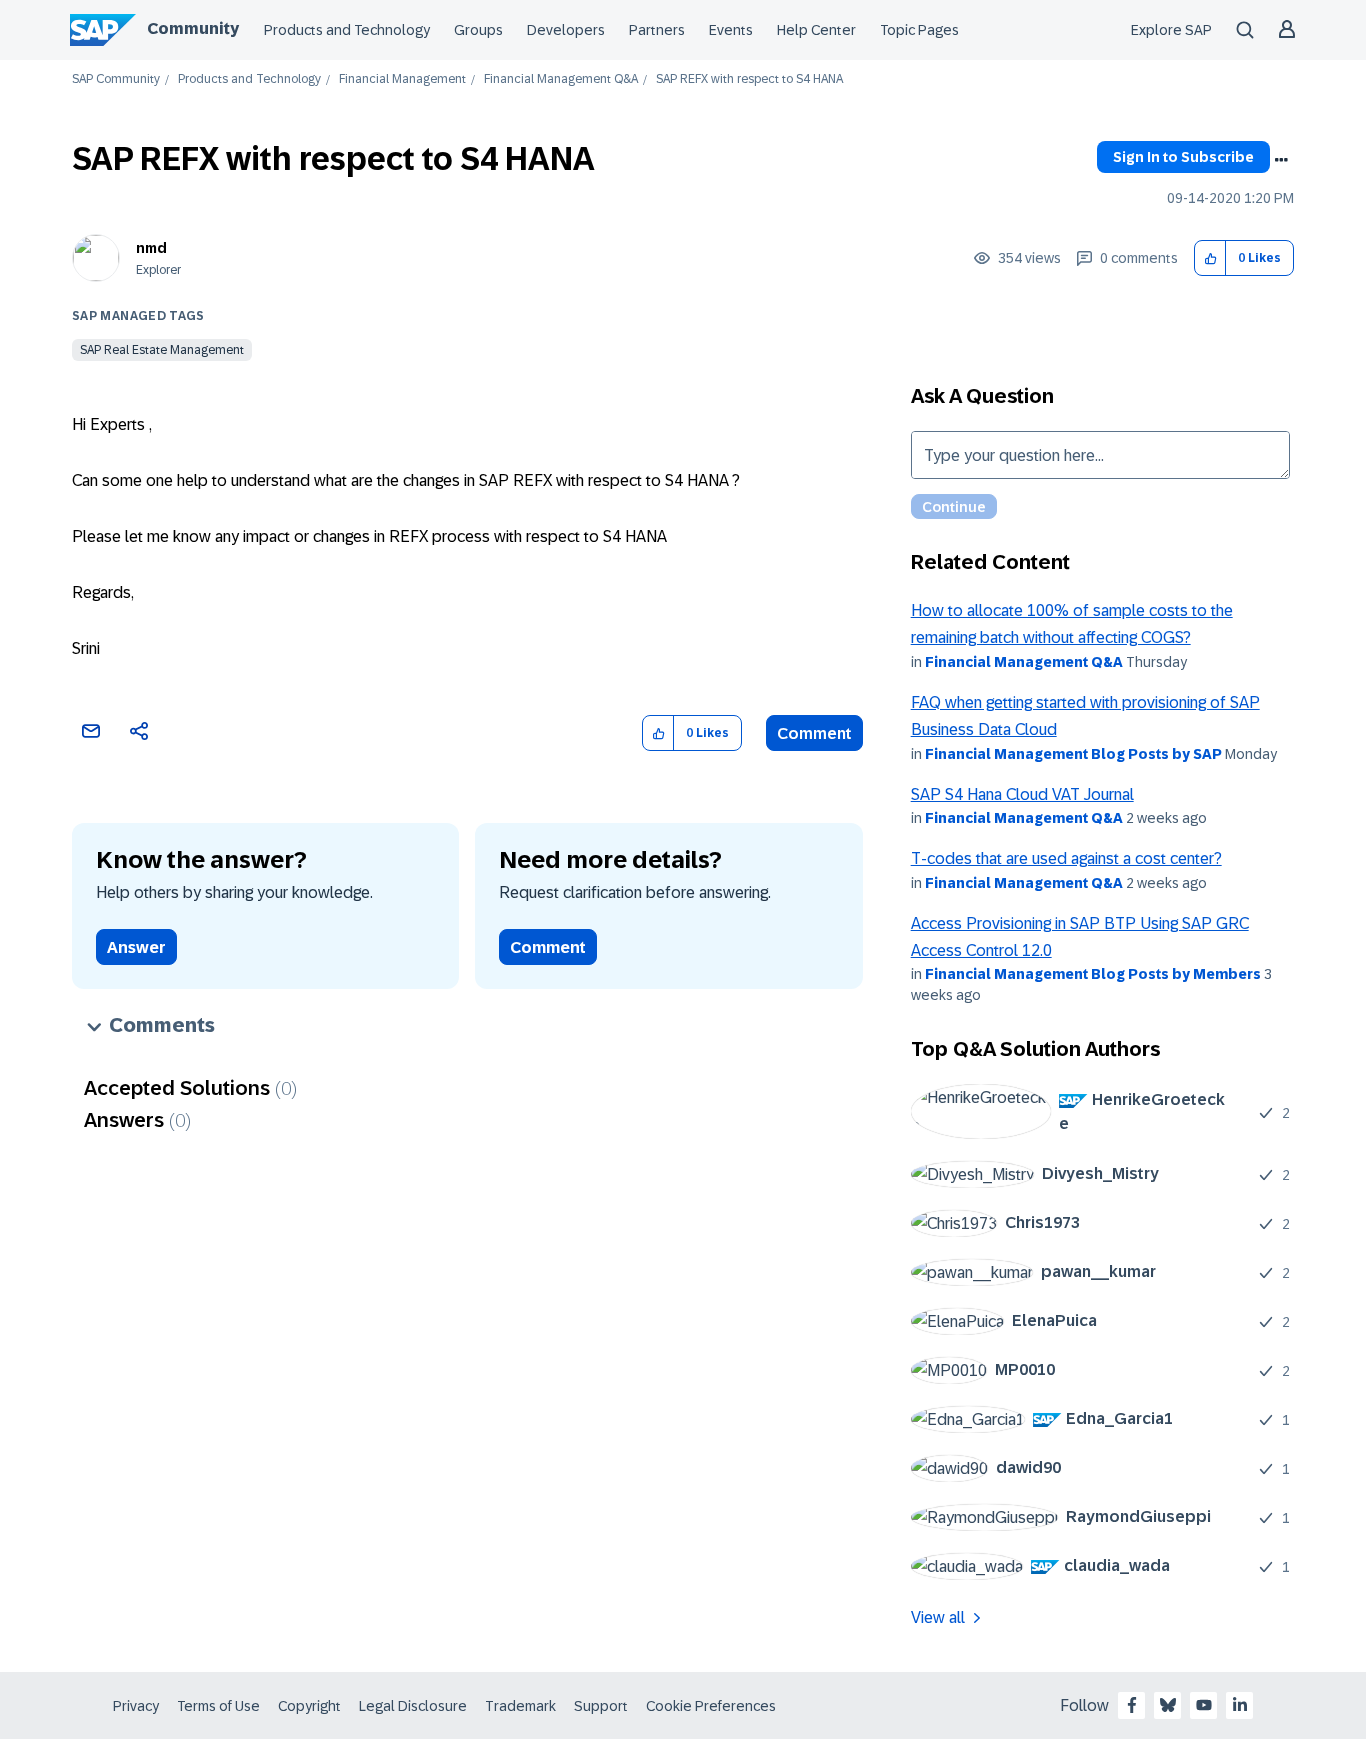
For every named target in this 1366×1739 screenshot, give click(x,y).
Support (601, 1706)
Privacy (136, 1706)
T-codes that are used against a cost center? (1066, 858)
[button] (1210, 258)
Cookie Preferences (711, 1706)
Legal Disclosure (413, 1706)
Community (193, 28)
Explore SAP (1171, 30)
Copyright (309, 1706)
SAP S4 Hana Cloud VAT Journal (1022, 794)
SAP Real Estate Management (162, 350)
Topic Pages (919, 30)
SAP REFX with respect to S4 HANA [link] (749, 79)
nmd (151, 248)
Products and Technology (347, 30)
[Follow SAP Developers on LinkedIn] (1240, 1705)
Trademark (520, 1706)
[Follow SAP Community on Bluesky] (1168, 1705)
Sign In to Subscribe (1183, 157)
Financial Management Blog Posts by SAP (1073, 754)
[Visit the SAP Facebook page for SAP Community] (1132, 1705)
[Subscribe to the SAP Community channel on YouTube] (1204, 1705)
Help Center (816, 30)
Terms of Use (218, 1706)
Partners (657, 30)
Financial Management (402, 79)
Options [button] (1281, 160)
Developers (566, 30)
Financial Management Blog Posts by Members (1093, 974)
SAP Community (116, 79)
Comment (814, 733)
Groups (478, 30)
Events (731, 30)
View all (938, 1617)
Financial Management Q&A (561, 79)
